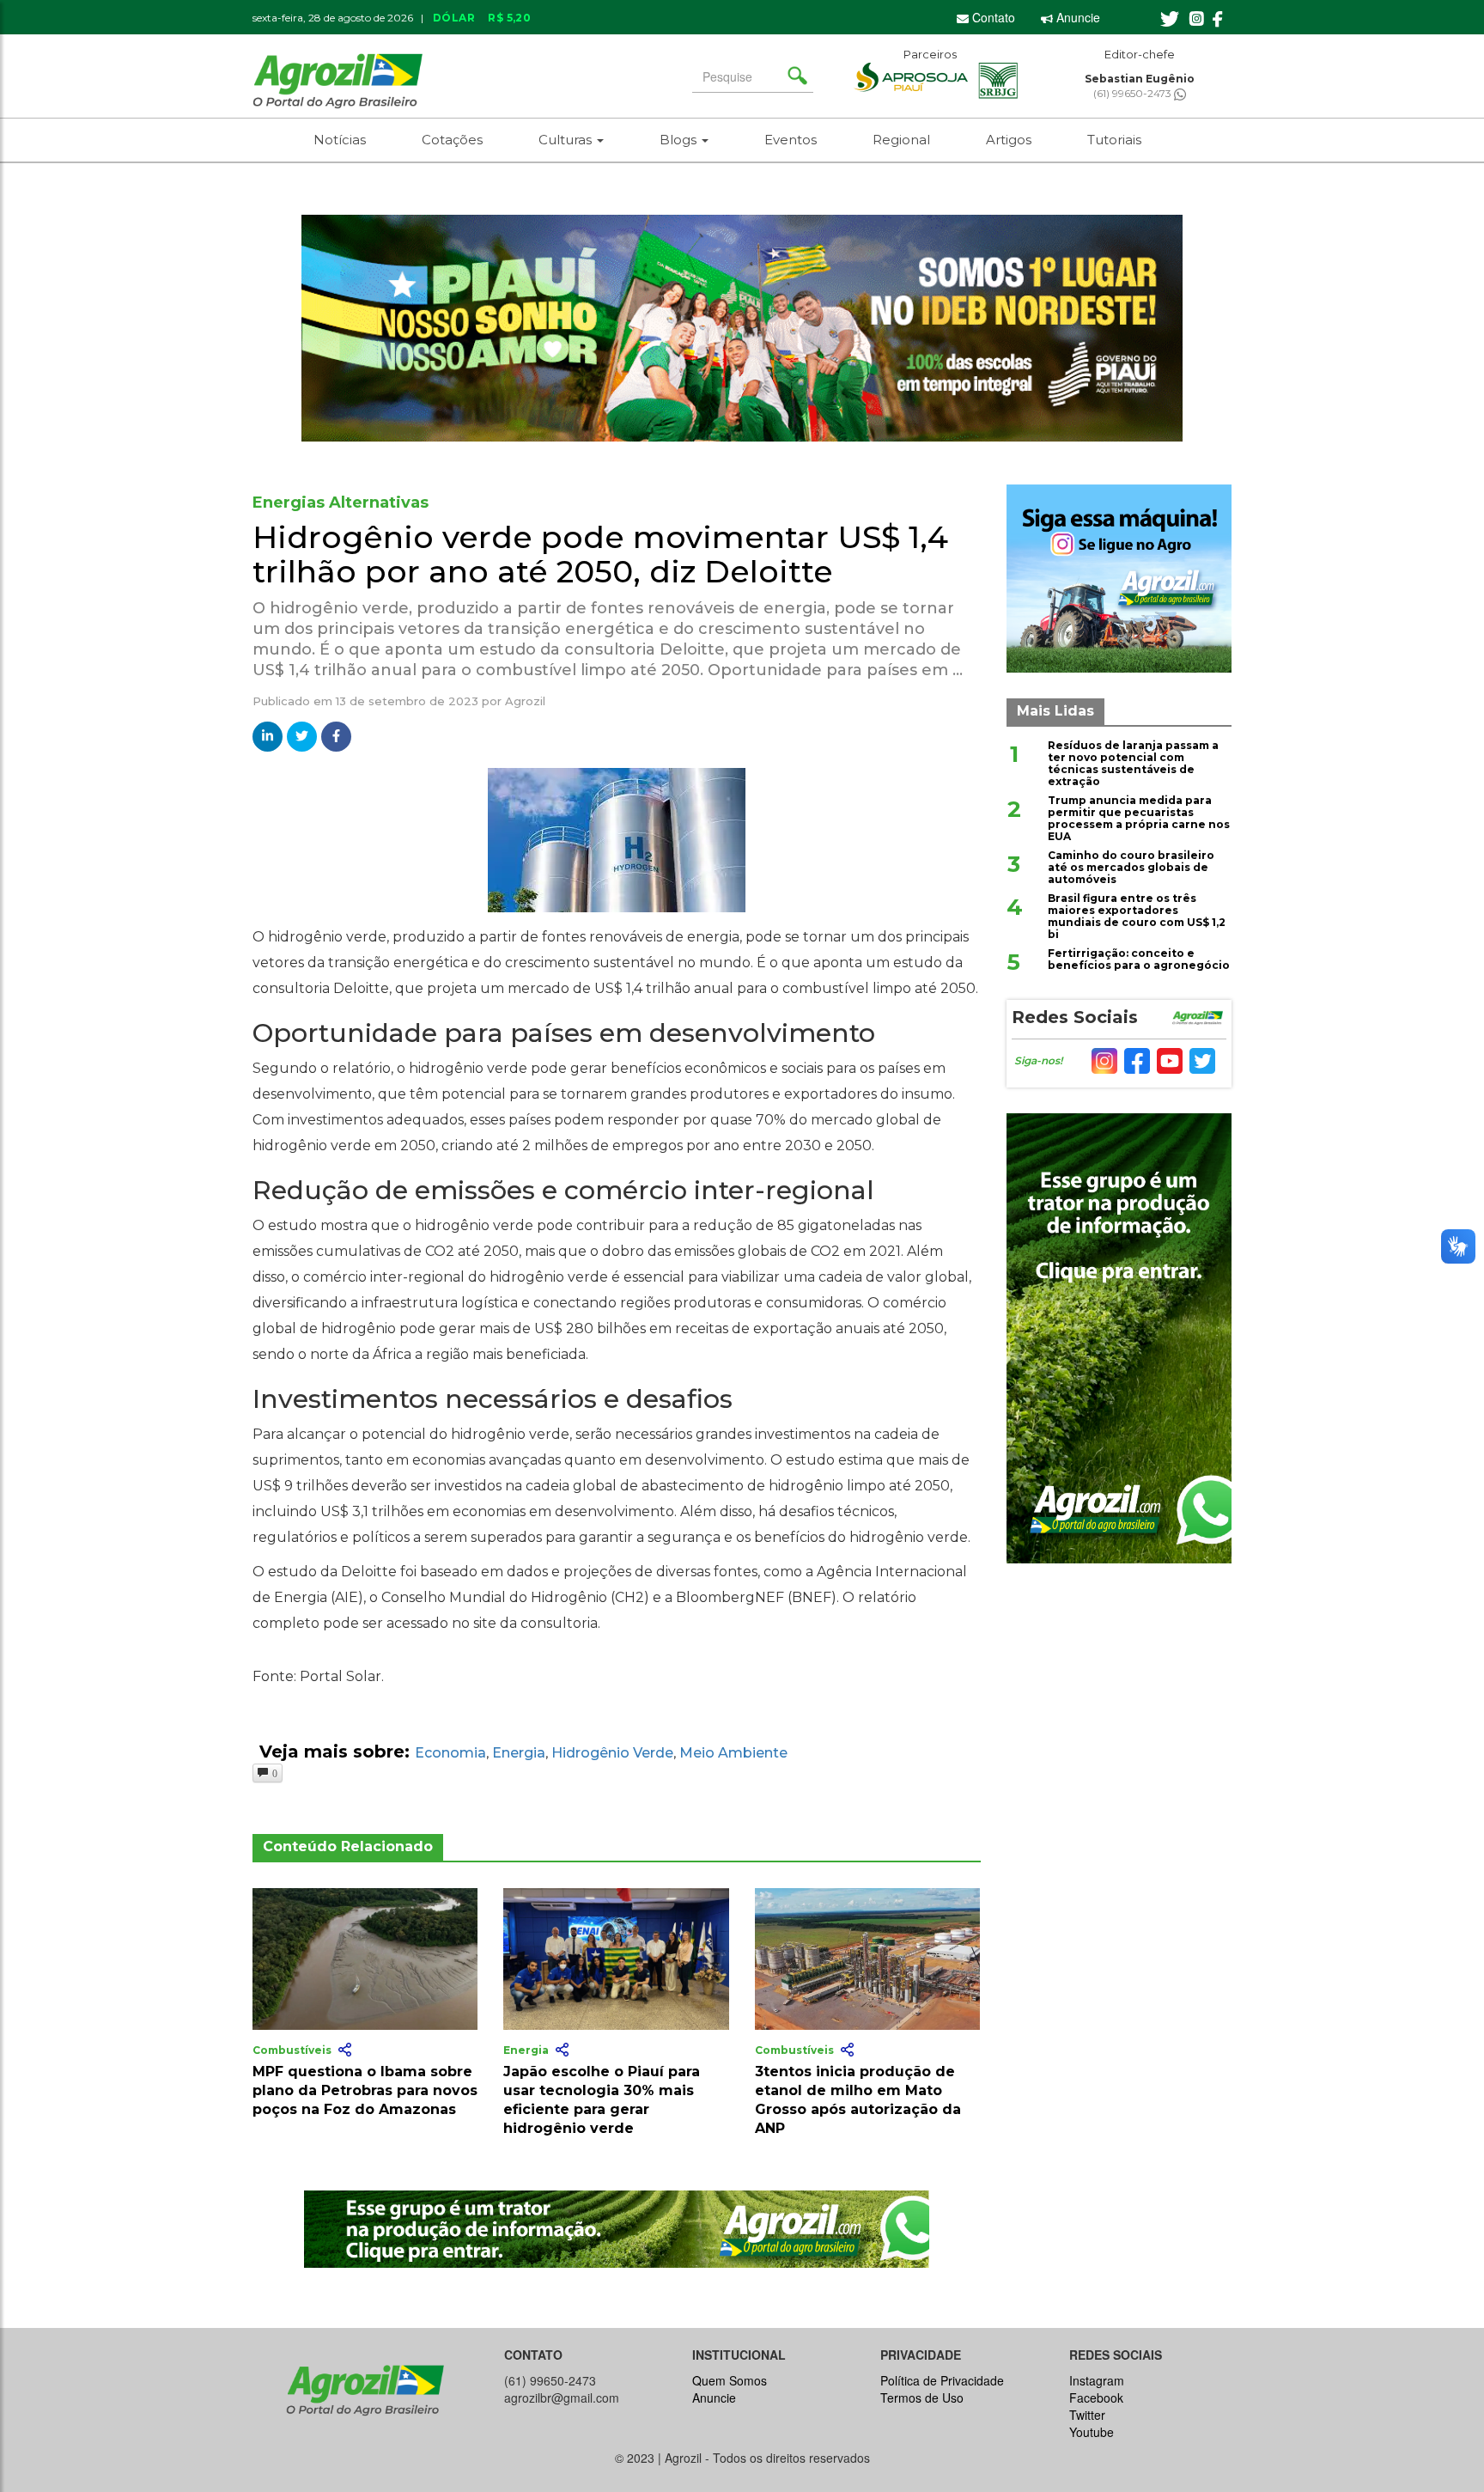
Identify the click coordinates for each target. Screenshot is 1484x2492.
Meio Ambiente (733, 1753)
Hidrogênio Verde (612, 1753)
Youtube (1092, 2432)
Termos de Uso (922, 2398)
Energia (519, 1753)
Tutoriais (1114, 140)
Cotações (452, 140)
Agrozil (525, 701)
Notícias (340, 140)
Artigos (1009, 140)
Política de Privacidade (942, 2380)
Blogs (680, 140)
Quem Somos (730, 2380)
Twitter (1087, 2415)
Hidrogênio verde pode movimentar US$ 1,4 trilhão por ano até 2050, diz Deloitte (600, 554)
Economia (450, 1753)
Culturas (567, 140)
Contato (992, 17)
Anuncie (1077, 17)
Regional (901, 140)
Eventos (791, 140)
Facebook (1096, 2398)
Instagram (1097, 2380)
